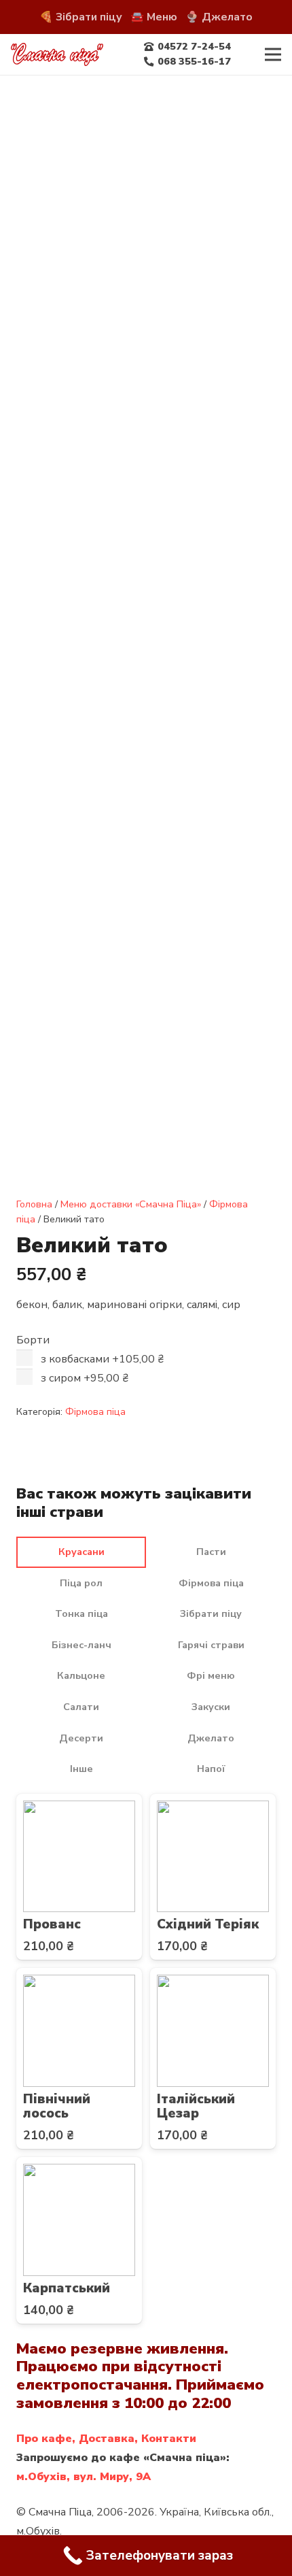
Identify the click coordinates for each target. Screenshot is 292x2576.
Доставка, (108, 2439)
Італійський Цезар (196, 2106)
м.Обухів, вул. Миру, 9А (84, 2477)
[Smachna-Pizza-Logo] (57, 55)
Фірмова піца (95, 1411)
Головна (34, 1204)
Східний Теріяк (208, 1924)
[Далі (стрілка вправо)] (268, 1288)
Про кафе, (46, 2439)
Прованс (52, 1924)
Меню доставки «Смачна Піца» (131, 1204)
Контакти (169, 2439)
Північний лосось (57, 2106)
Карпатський (67, 2288)
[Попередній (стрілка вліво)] (24, 1288)
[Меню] (273, 54)
